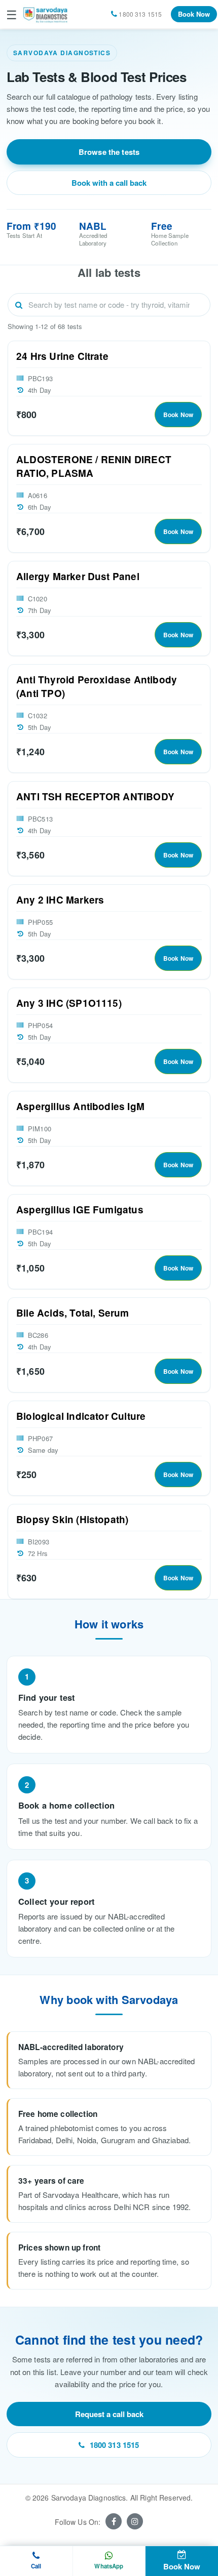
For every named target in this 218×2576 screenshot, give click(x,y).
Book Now (194, 14)
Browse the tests (109, 152)
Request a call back (109, 2414)
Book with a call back (109, 183)
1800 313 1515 (115, 2445)
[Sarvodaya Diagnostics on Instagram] (135, 2521)
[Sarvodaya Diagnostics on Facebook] (114, 2521)
